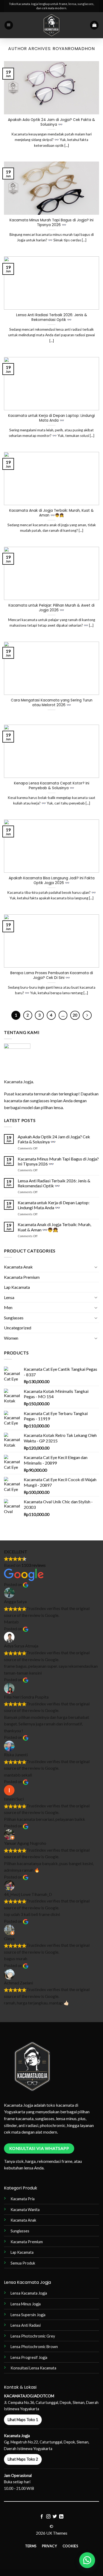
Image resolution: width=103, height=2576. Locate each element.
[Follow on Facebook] (42, 2517)
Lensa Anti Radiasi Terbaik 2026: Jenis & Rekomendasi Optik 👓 (52, 317)
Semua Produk (23, 2263)
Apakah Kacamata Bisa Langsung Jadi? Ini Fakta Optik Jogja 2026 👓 (52, 880)
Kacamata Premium (22, 1277)
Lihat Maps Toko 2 (23, 2459)
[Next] (87, 1015)
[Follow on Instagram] (48, 2517)
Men (8, 1307)
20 (75, 1015)
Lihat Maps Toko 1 (23, 2420)
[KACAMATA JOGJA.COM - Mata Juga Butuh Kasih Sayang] (52, 25)
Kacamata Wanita (25, 2210)
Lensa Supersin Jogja (28, 2315)
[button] (9, 25)
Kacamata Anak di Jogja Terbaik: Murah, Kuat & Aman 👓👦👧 (51, 513)
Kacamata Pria (23, 2199)
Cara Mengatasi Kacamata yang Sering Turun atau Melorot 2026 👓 (52, 703)
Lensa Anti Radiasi (26, 2325)
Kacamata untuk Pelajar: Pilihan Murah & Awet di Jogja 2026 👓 (51, 608)
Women (11, 1338)
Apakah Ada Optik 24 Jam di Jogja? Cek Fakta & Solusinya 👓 (51, 122)
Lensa (9, 1297)
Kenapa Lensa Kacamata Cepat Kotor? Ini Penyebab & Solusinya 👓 (52, 786)
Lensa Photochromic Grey (33, 2336)
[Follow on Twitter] (55, 2517)
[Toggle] (96, 1267)
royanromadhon (74, 49)
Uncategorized (18, 1328)
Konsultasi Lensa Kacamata (33, 2368)
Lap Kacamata (17, 1287)
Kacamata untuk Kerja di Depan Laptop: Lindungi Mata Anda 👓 (51, 418)
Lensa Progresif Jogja (29, 2357)
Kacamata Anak (18, 1267)
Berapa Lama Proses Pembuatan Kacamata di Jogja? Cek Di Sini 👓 (52, 975)
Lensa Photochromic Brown (34, 2347)
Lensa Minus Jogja (26, 2304)
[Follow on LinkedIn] (61, 2517)
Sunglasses (14, 1318)
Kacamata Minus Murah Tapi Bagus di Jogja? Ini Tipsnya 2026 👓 (51, 223)
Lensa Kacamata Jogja (29, 2293)
